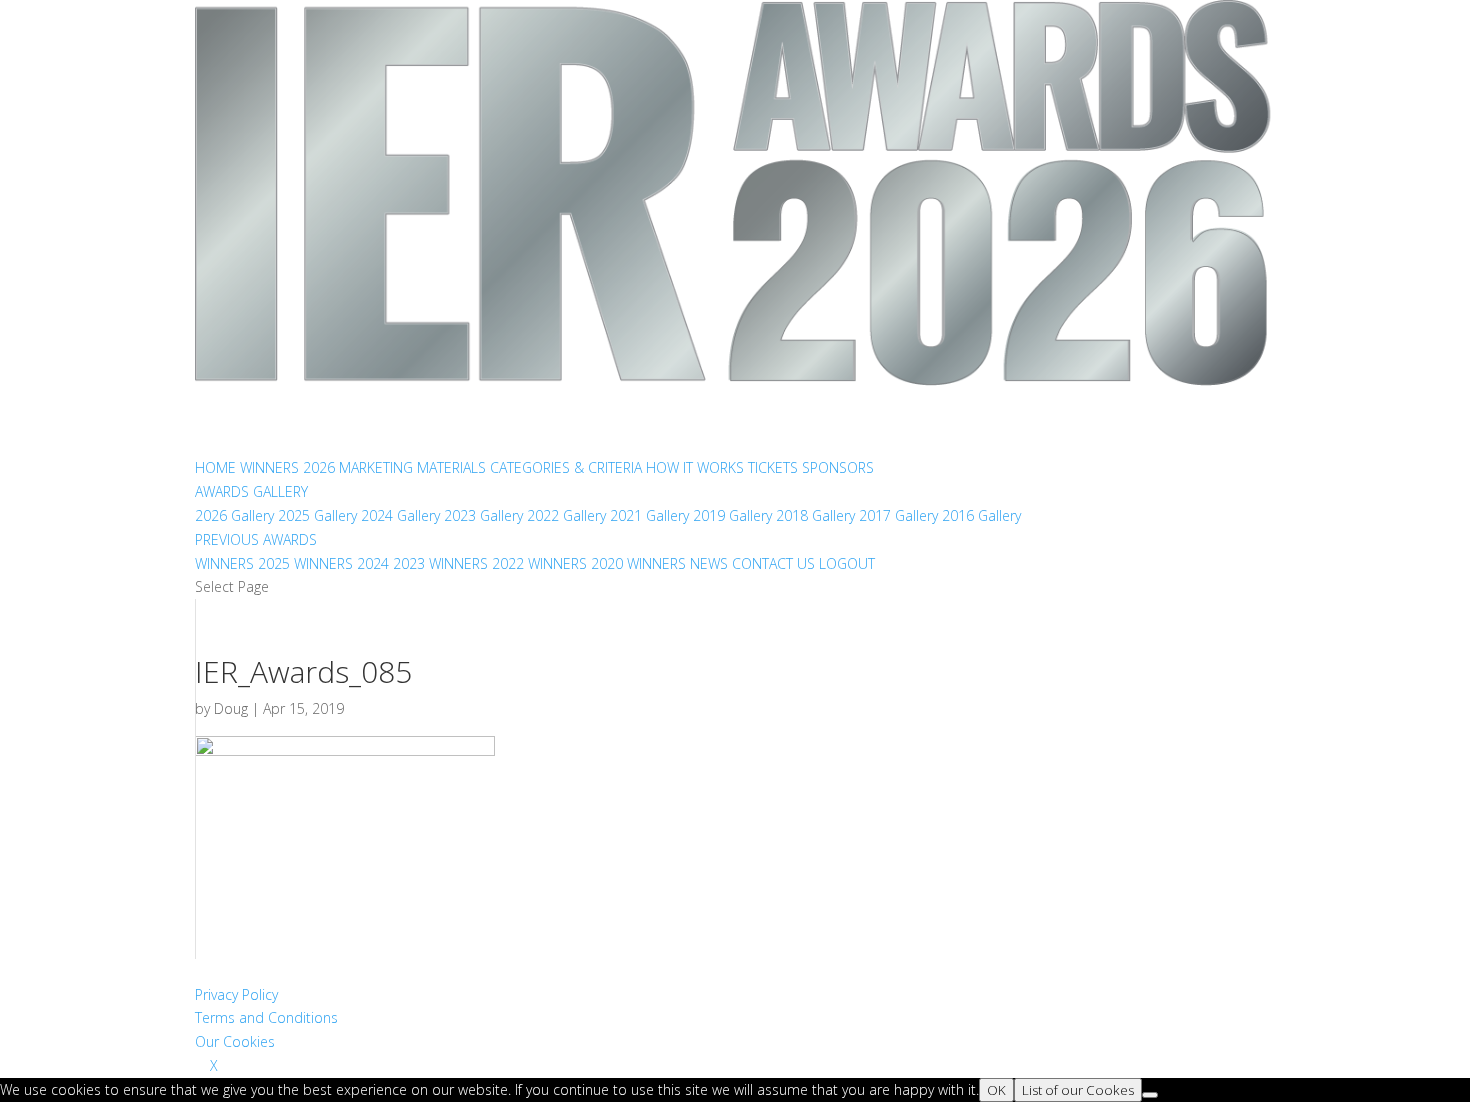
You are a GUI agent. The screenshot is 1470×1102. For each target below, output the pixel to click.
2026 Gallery (234, 515)
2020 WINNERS (638, 563)
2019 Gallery (732, 515)
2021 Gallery (649, 515)
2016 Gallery (981, 515)
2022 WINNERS (539, 563)
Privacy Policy (236, 994)
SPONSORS (838, 467)
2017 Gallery (898, 515)
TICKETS (773, 467)
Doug (231, 708)
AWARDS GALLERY (251, 491)
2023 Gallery (483, 515)
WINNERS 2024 (341, 563)
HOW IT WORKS (695, 467)
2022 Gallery (566, 515)
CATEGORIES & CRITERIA (566, 467)
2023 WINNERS (440, 563)
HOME (215, 467)
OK (996, 1090)
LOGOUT (847, 563)
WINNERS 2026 (287, 467)
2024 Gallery (400, 515)
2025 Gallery (317, 515)
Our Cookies (235, 1041)
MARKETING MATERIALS (412, 467)
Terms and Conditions (266, 1017)
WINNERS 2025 (242, 563)
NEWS (709, 563)
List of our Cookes (1078, 1090)
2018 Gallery (815, 515)
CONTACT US (773, 563)
